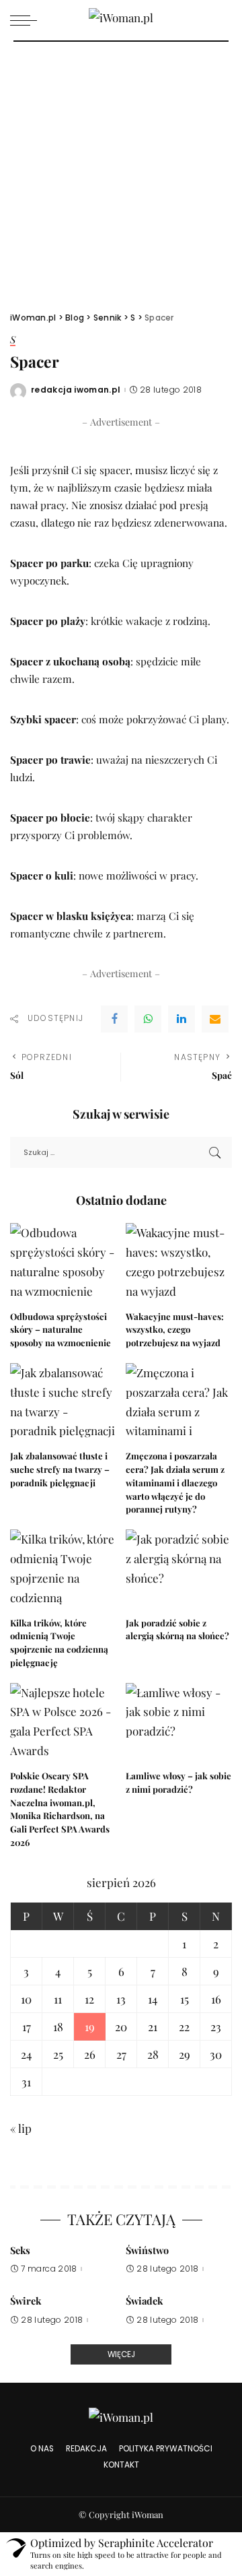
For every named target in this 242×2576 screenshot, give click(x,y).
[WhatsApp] (148, 1019)
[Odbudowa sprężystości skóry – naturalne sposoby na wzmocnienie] (63, 1263)
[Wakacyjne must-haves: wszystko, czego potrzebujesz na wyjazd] (179, 1263)
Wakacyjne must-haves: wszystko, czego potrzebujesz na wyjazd (175, 1330)
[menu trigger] (27, 20)
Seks (20, 2250)
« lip (21, 2128)
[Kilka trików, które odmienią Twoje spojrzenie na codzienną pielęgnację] (63, 1570)
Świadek (144, 2301)
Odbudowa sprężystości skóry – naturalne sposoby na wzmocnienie (61, 1330)
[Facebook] (114, 1019)
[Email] (215, 1019)
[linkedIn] (182, 1019)
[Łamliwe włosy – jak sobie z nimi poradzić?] (179, 1723)
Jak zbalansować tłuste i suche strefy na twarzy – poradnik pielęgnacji (60, 1469)
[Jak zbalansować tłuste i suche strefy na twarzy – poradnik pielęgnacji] (63, 1403)
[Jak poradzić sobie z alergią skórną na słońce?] (179, 1570)
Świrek (26, 2301)
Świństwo (147, 2250)
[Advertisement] (121, 170)
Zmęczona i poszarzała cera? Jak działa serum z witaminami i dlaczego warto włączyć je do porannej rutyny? (175, 1482)
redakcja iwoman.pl (76, 390)
